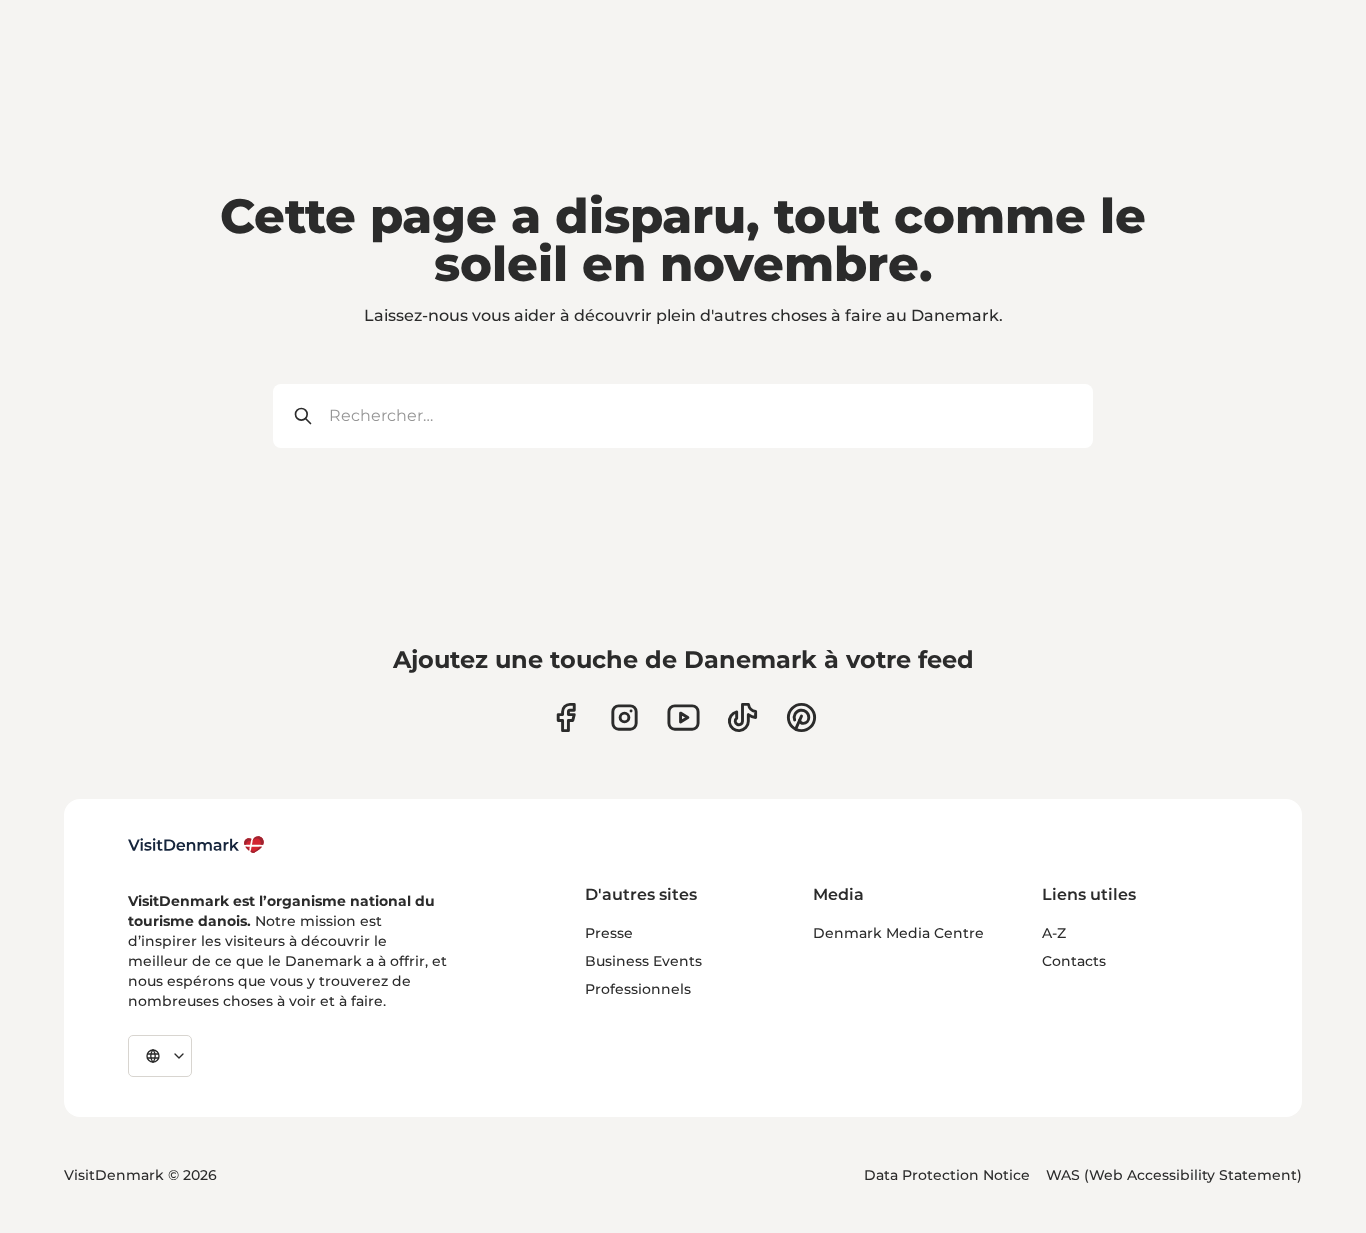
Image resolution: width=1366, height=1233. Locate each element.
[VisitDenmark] (196, 845)
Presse (609, 933)
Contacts (1074, 961)
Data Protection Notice (947, 1175)
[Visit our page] (624, 717)
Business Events (643, 961)
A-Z (1054, 933)
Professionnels (638, 989)
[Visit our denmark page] (565, 717)
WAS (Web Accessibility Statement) (1174, 1175)
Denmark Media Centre (898, 933)
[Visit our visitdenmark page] (683, 717)
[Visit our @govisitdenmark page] (742, 717)
